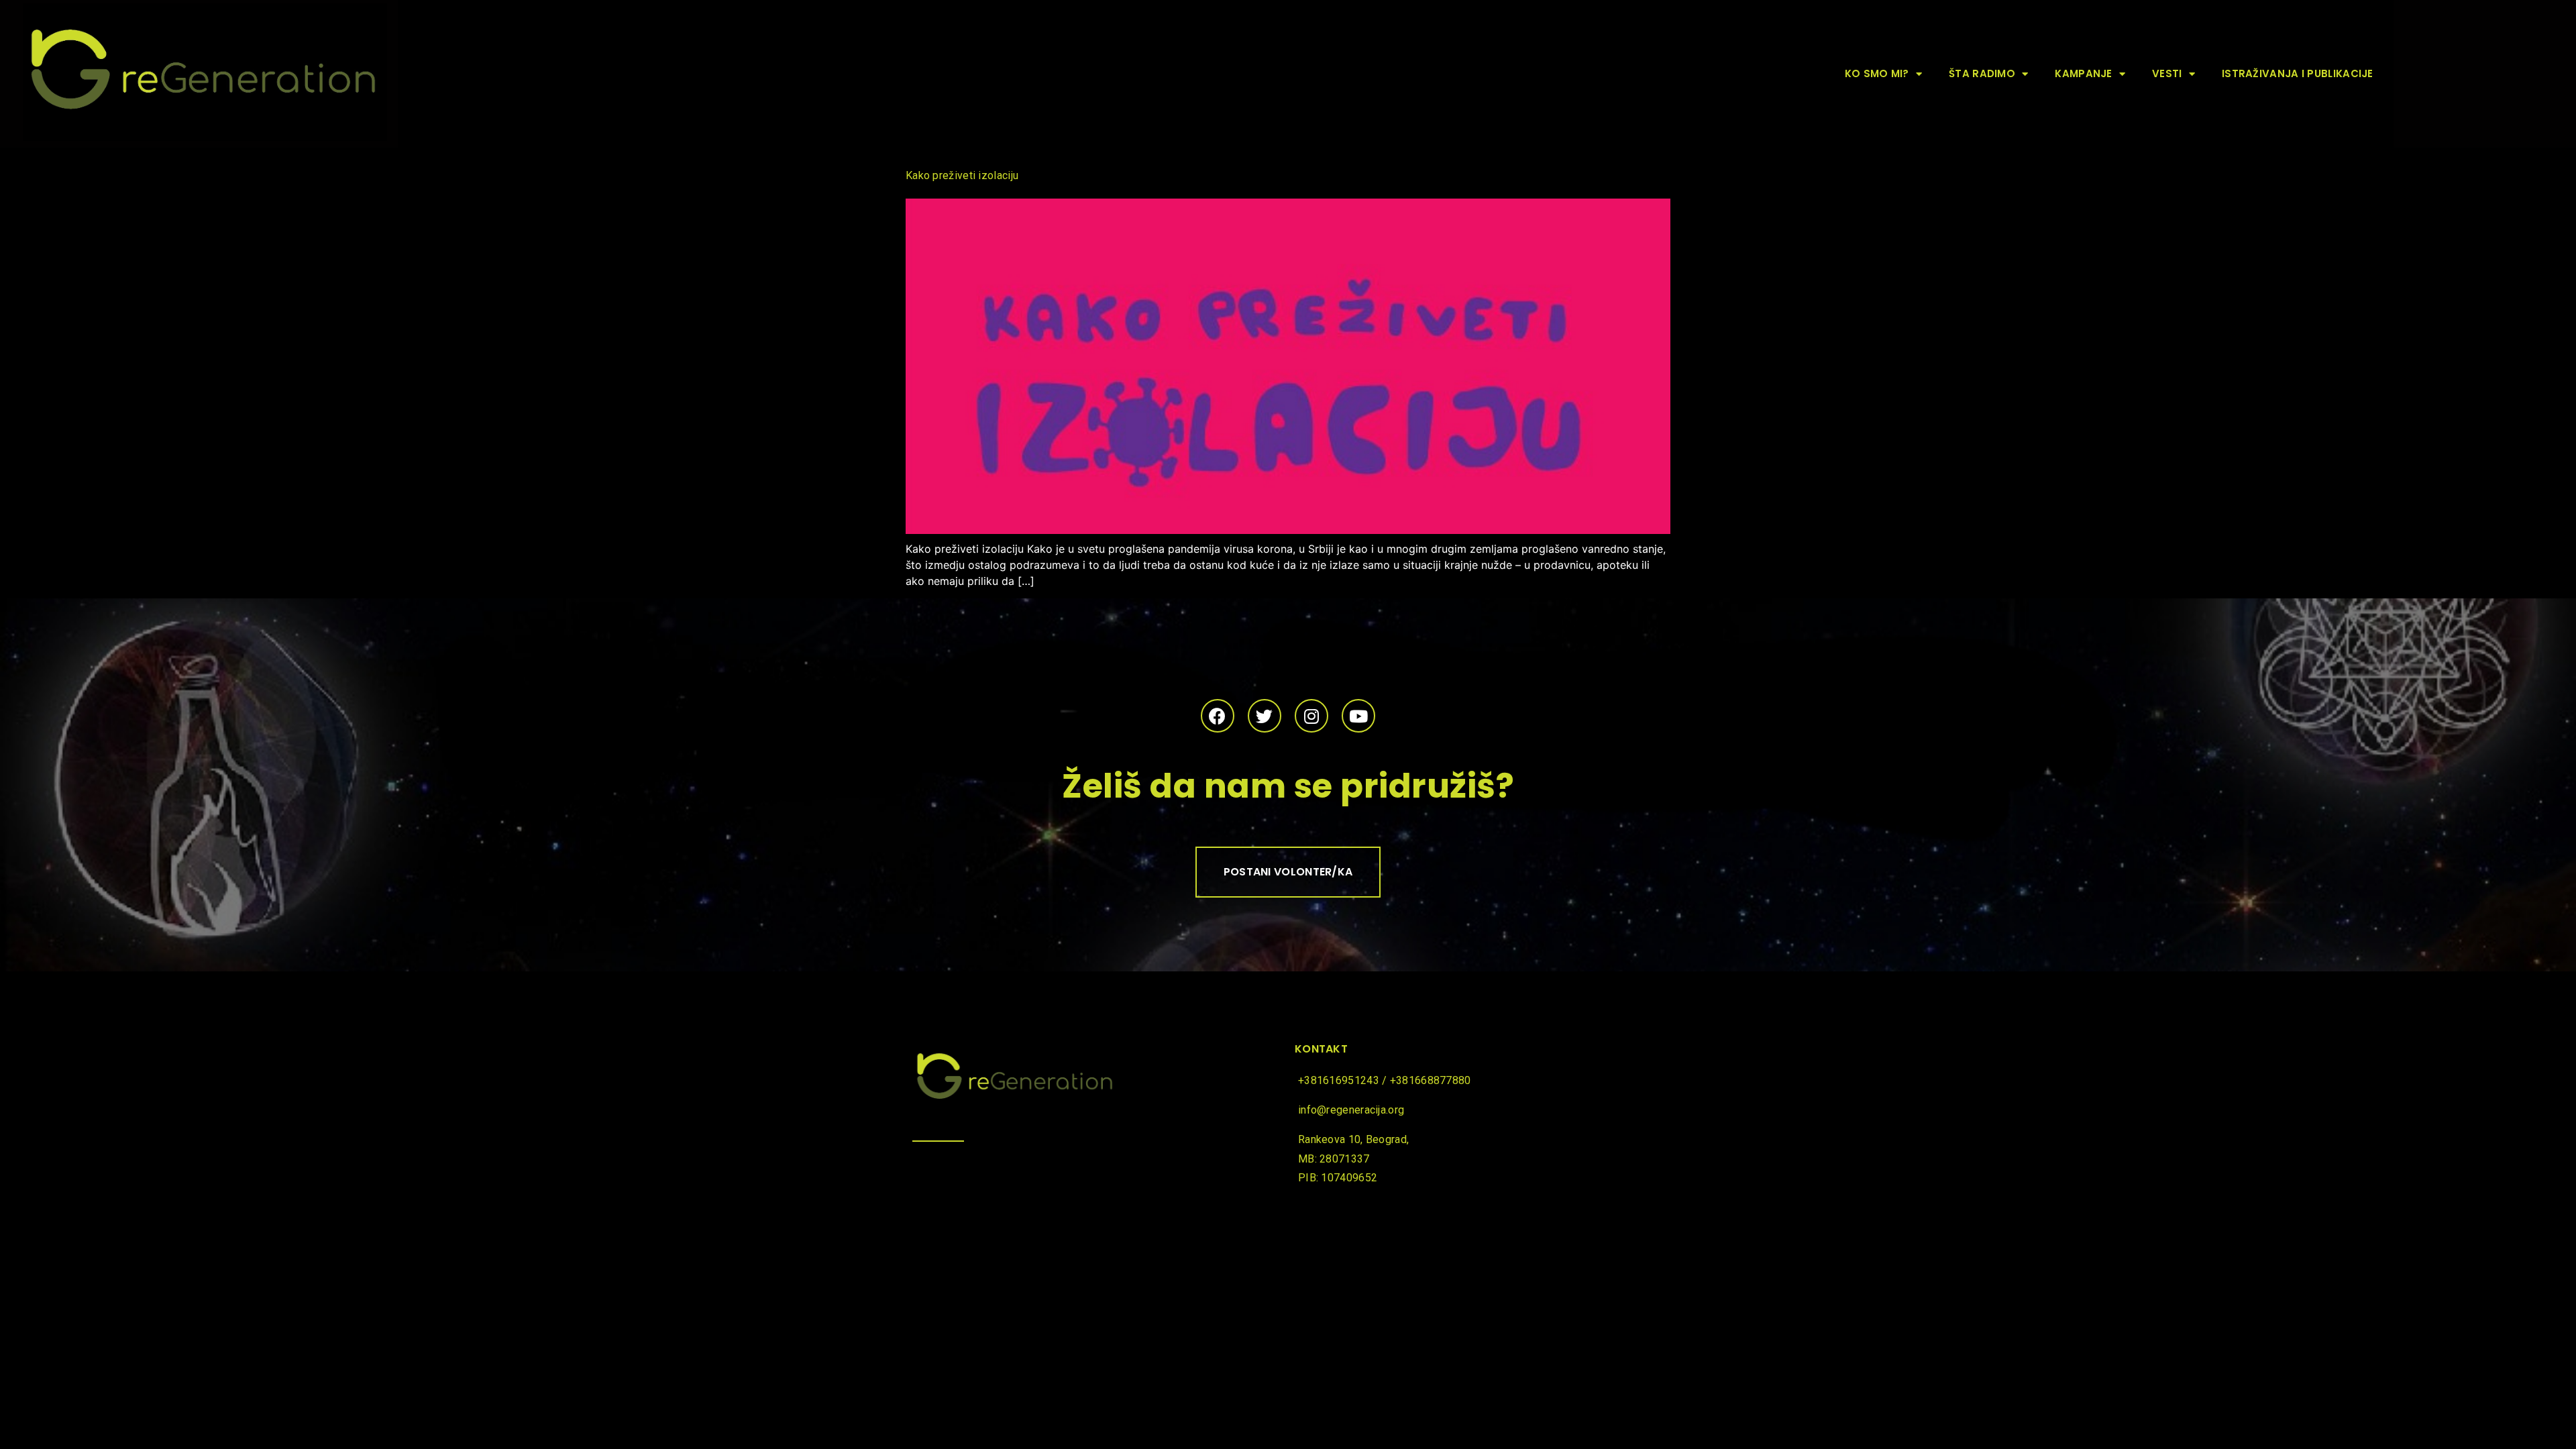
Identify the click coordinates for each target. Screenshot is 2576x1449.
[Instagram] (1311, 716)
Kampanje (2083, 73)
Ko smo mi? (1877, 73)
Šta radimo (1982, 73)
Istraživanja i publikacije (2298, 73)
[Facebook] (1218, 716)
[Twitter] (1265, 716)
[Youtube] (1358, 716)
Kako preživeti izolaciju (962, 175)
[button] (1288, 872)
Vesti (2167, 73)
